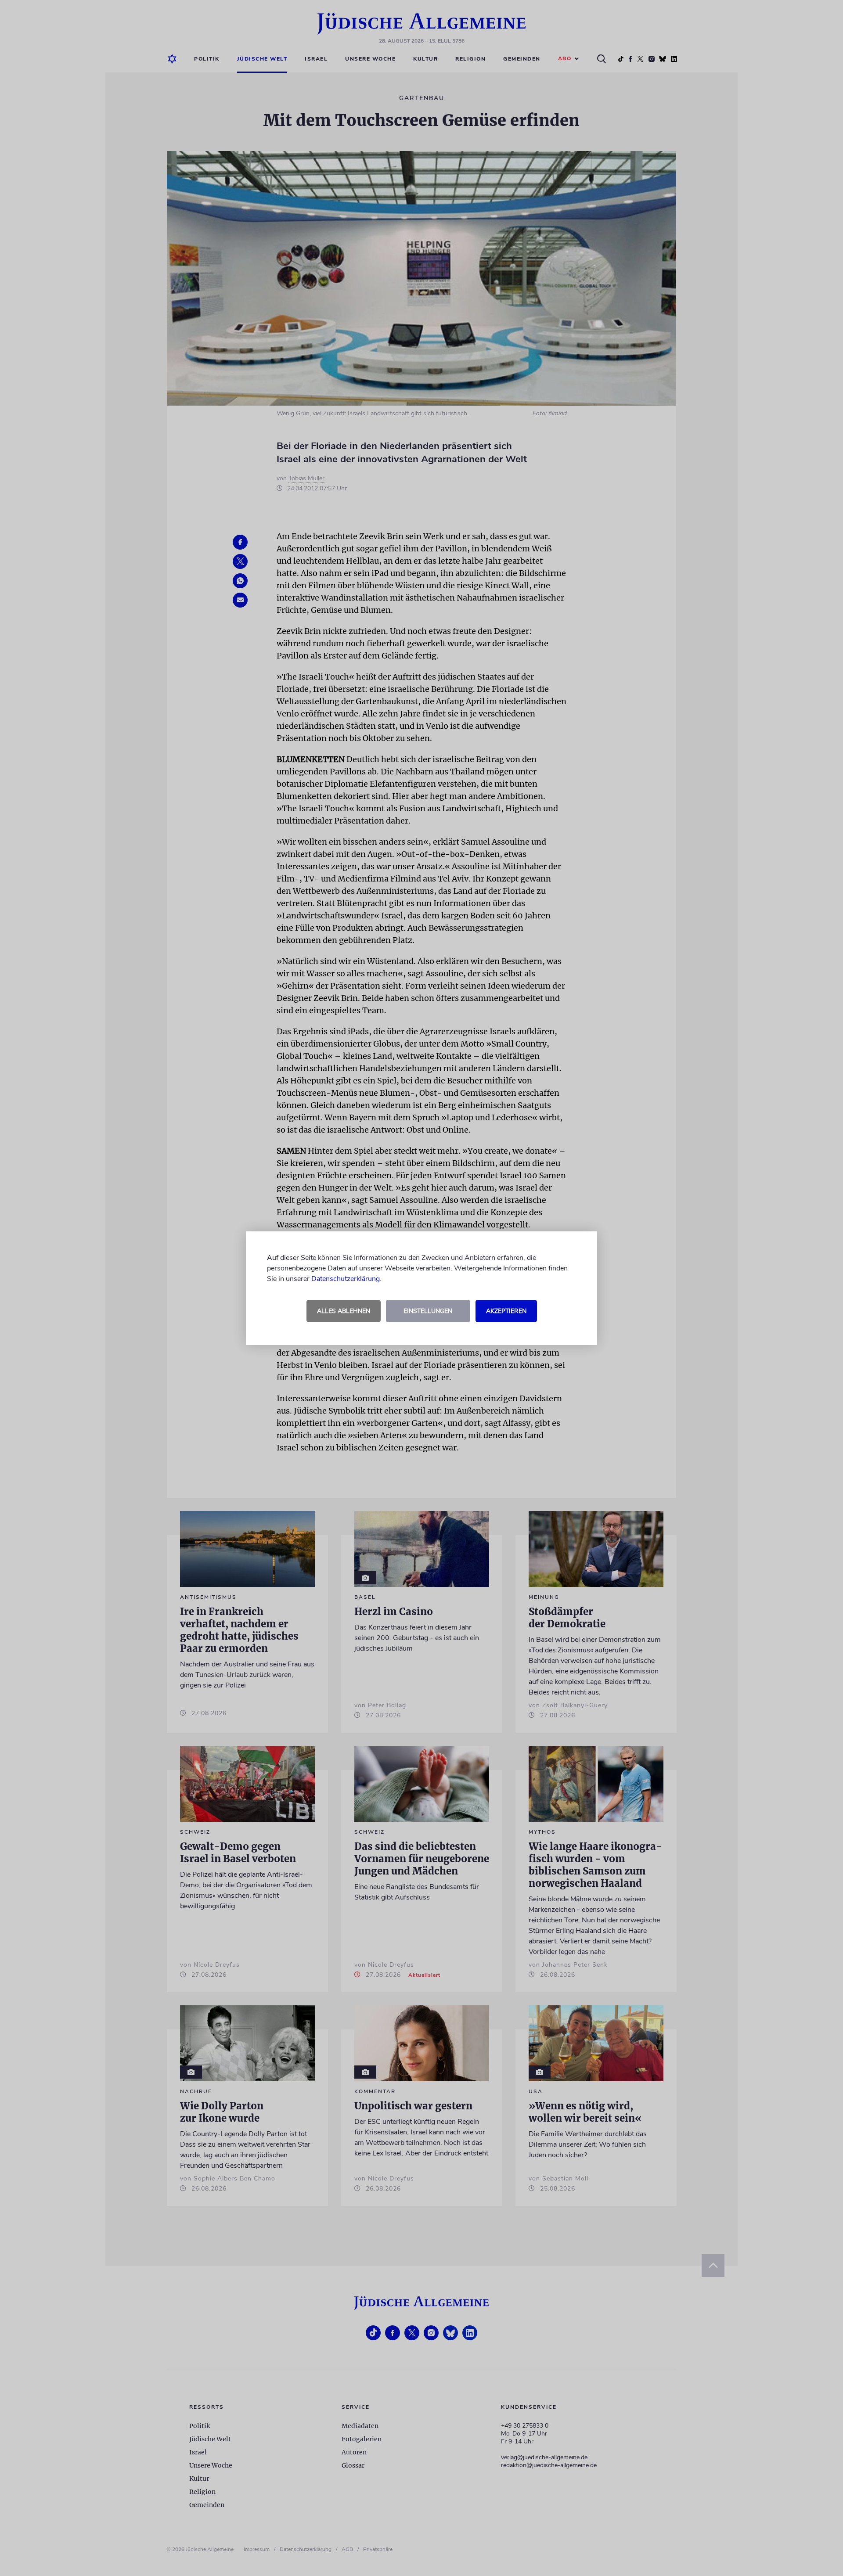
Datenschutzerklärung (346, 1279)
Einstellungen (428, 1311)
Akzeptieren (506, 1311)
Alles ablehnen (344, 1311)
